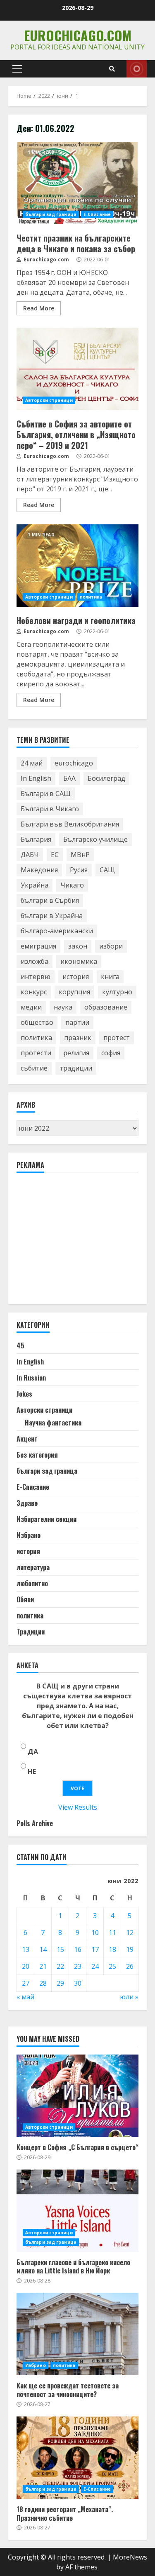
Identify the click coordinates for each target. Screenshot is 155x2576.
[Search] (112, 69)
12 (130, 1933)
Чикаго (72, 885)
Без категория (37, 1455)
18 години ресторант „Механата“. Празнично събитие (77, 2458)
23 (78, 1966)
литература (33, 1567)
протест (117, 1038)
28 (43, 1983)
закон (78, 946)
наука (63, 1007)
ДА (33, 1752)
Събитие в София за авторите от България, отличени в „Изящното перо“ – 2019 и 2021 (77, 369)
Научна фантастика (53, 1423)
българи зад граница (51, 214)
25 (112, 1966)
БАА (69, 778)
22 (60, 1966)
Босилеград (106, 778)
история (76, 977)
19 (130, 1949)
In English (36, 778)
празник (78, 1038)
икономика (79, 961)
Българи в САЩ (46, 794)
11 (112, 1933)
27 (26, 1983)
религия (76, 1053)
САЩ (107, 870)
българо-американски (57, 931)
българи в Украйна (52, 916)
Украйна (35, 885)
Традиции (31, 1632)
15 (60, 1949)
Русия (79, 870)
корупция (74, 992)
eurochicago (74, 763)
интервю (36, 977)
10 (95, 1933)
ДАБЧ (30, 855)
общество (37, 1022)
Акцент (27, 1439)
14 (43, 1949)
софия (111, 1053)
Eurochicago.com (78, 35)
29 (60, 1983)
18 (112, 1949)
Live (137, 69)
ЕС (55, 855)
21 (43, 1966)
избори (111, 946)
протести (36, 1053)
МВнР (80, 855)
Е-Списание (97, 214)
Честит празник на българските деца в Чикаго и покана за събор (77, 183)
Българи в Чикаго (50, 809)
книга (110, 977)
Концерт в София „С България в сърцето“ (77, 2096)
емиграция (38, 946)
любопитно (32, 1583)
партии (77, 1022)
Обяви (25, 1599)
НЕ (32, 1771)
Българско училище (95, 839)
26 (130, 1966)
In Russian (31, 1378)
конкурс (34, 992)
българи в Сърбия (50, 900)
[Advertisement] (79, 1242)
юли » (129, 1997)
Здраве (27, 1503)
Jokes (24, 1394)
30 (78, 1983)
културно (117, 992)
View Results (78, 1807)
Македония (39, 870)
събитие (34, 1068)
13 (26, 1949)
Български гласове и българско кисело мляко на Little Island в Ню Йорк (77, 2211)
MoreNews (130, 2557)
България (36, 839)
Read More (39, 308)
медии (31, 1007)
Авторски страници (49, 400)
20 (26, 1966)
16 (78, 1949)
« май (25, 1997)
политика (91, 597)
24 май (32, 763)
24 (95, 1966)
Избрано (29, 1535)
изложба (35, 961)
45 (20, 1346)
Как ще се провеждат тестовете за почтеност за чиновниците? (77, 2334)
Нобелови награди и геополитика (77, 566)
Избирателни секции (46, 1519)
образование (106, 1007)
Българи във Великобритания (70, 824)
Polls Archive (35, 1823)
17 (95, 1949)
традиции (76, 1068)
